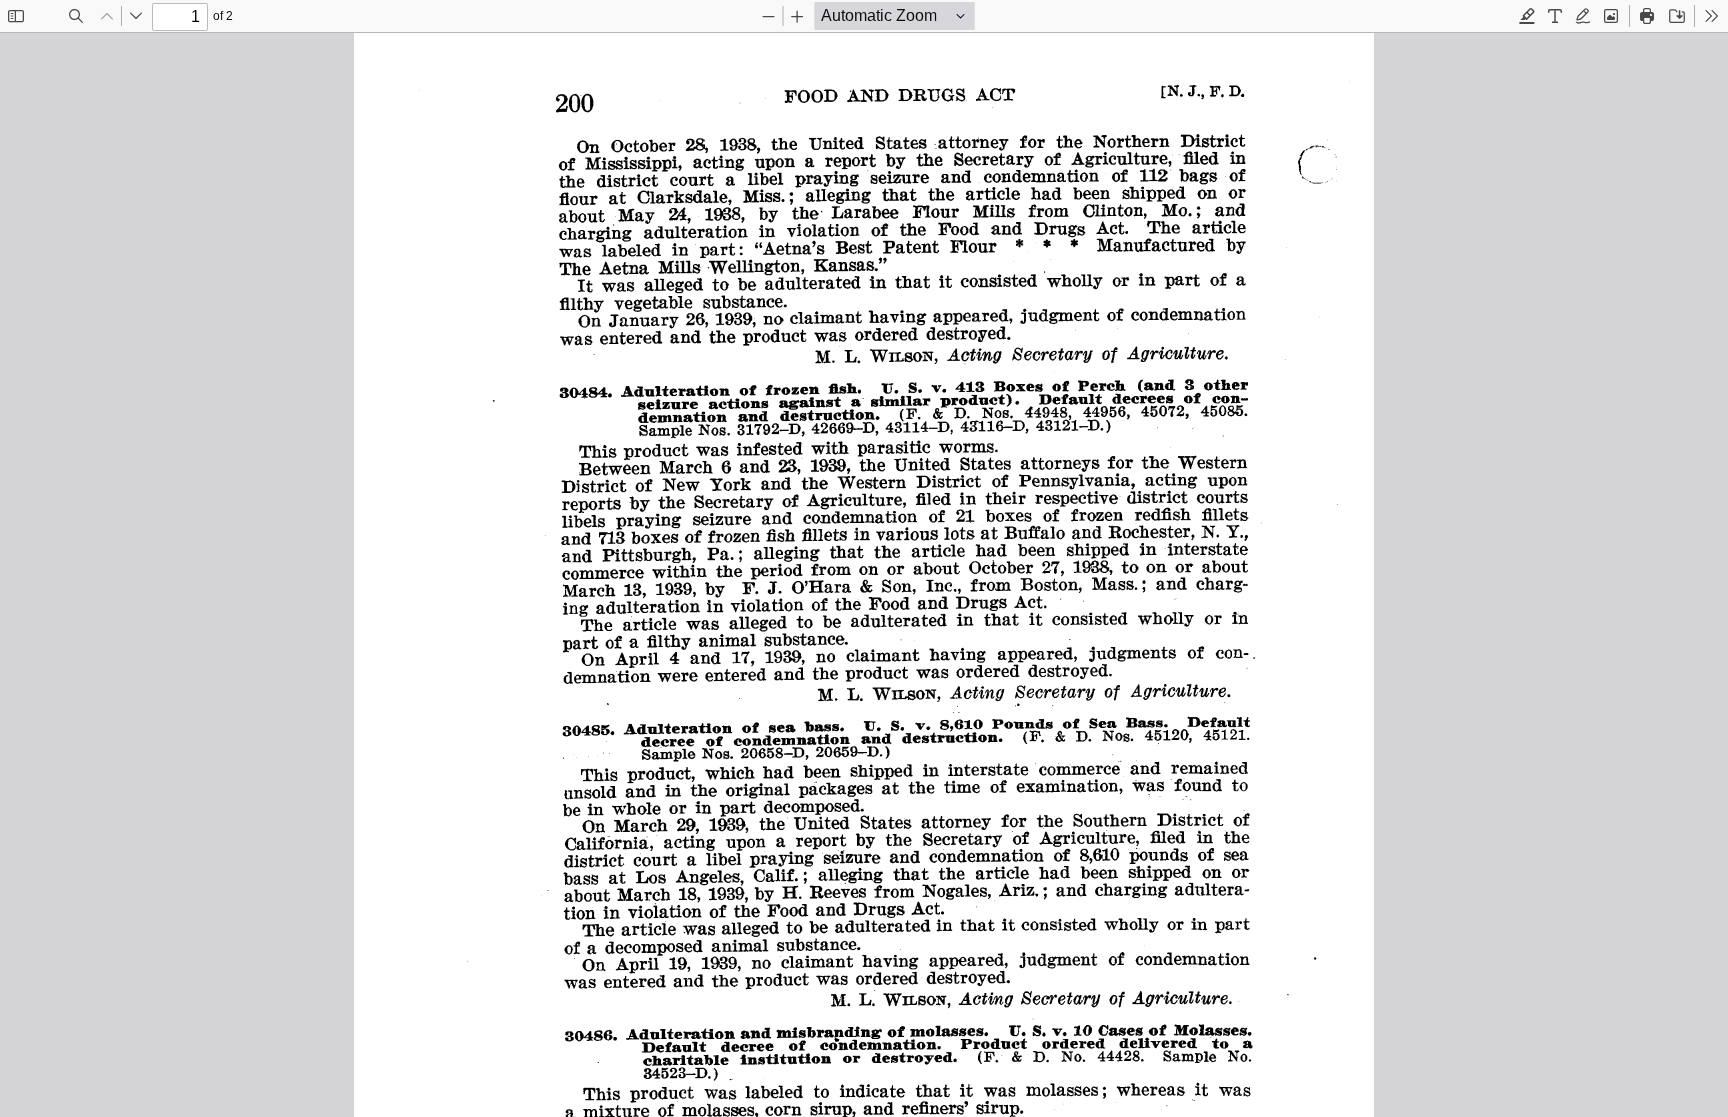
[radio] (1527, 16)
